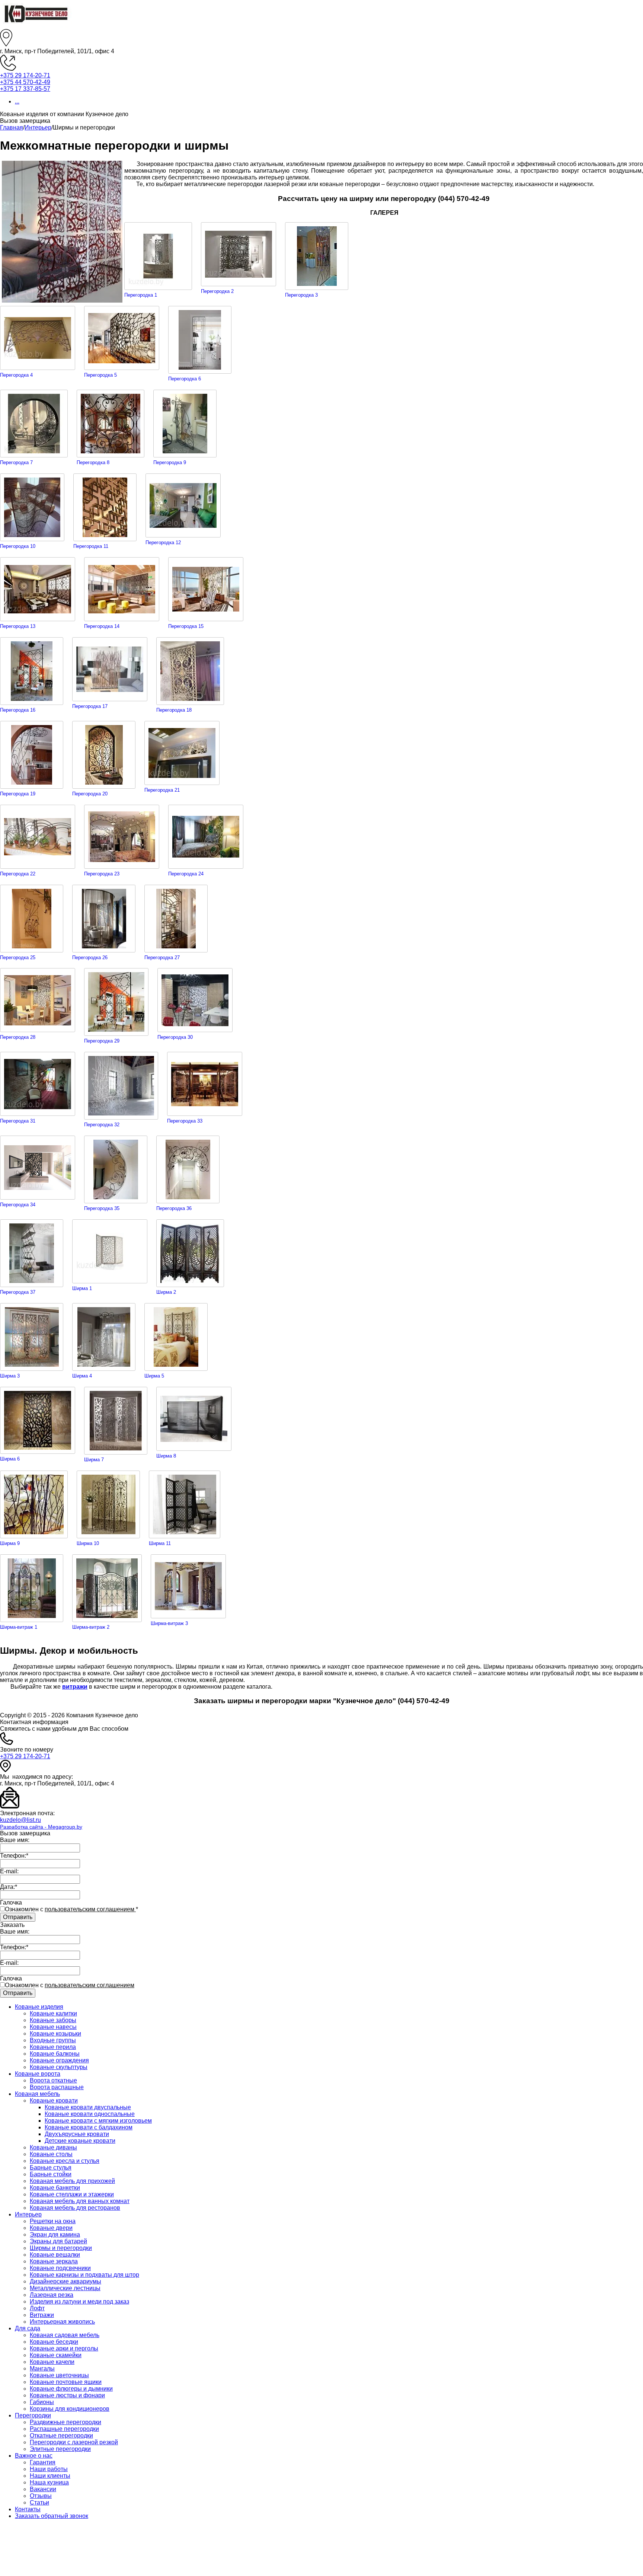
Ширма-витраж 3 (169, 1623)
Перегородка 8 (93, 462)
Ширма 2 (166, 1292)
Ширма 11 (160, 1543)
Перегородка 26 (90, 957)
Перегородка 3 (301, 295)
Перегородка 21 (162, 790)
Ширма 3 (10, 1376)
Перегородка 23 (102, 874)
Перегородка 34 (18, 1205)
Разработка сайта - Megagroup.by (41, 1827)
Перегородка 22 (18, 874)
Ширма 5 (154, 1376)
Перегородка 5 (100, 375)
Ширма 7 (94, 1460)
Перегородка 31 (18, 1121)
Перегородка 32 (102, 1125)
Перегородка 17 (90, 706)
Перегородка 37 (18, 1292)
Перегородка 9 (170, 462)
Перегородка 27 (162, 957)
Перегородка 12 (163, 542)
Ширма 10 (88, 1543)
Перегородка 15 (186, 626)
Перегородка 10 (18, 546)
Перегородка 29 (102, 1041)
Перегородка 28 (18, 1037)
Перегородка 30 (175, 1037)
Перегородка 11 (91, 546)
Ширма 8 (166, 1456)
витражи (75, 1687)
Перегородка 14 (102, 626)
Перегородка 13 (18, 626)
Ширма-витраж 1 (19, 1627)
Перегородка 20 (90, 794)
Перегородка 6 (185, 379)
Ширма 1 (82, 1288)
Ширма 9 (10, 1543)
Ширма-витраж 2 (91, 1627)
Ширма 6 (10, 1459)
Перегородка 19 (18, 794)
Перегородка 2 (217, 291)
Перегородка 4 (16, 375)
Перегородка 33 (185, 1121)
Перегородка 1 (141, 295)
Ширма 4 (82, 1376)
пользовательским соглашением (90, 1909)
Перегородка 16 (18, 710)
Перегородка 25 (18, 957)
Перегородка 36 (174, 1208)
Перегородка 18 (174, 710)
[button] (321, 121)
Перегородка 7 (16, 462)
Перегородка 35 (102, 1208)
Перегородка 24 (186, 874)
